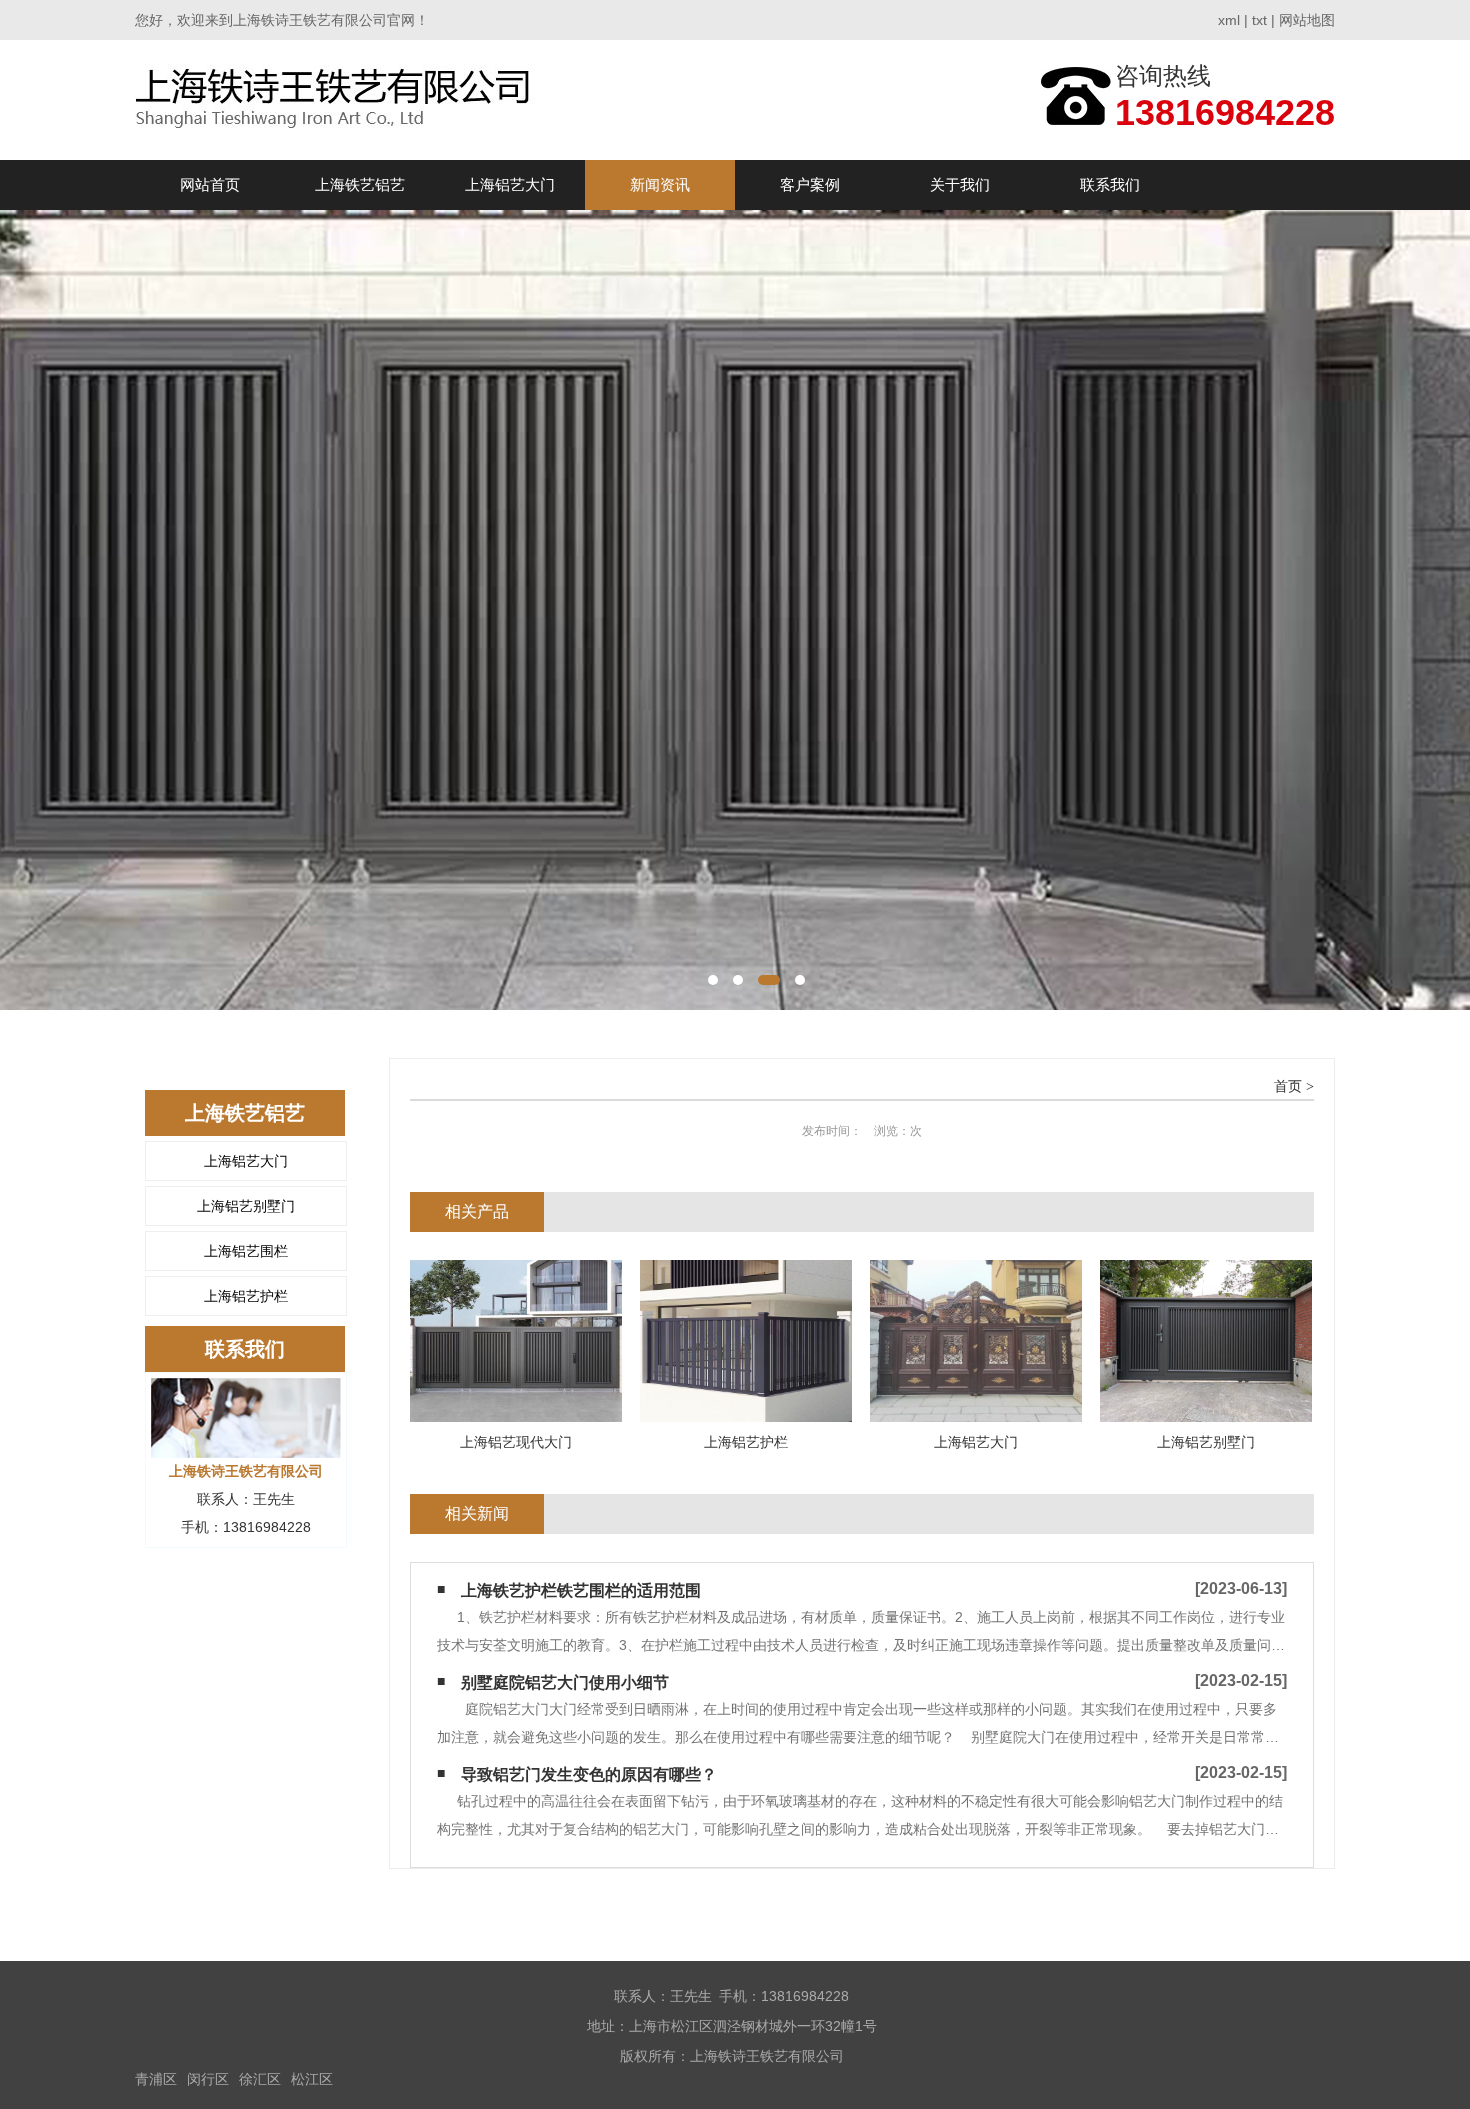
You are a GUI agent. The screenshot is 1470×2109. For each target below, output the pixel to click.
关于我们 (960, 184)
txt (1259, 20)
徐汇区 (260, 2079)
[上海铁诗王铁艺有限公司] (338, 99)
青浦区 (156, 2079)
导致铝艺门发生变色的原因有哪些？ (589, 1774)
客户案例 (810, 184)
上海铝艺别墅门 (246, 1206)
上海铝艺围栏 (246, 1251)
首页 (1288, 1086)
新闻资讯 (660, 184)
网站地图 (1307, 20)
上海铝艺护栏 (246, 1296)
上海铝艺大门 (510, 184)
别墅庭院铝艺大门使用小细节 (565, 1682)
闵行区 (208, 2079)
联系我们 (1110, 184)
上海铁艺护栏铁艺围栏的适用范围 (581, 1590)
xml (1229, 20)
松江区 (312, 2079)
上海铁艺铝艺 (360, 184)
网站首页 (210, 184)
